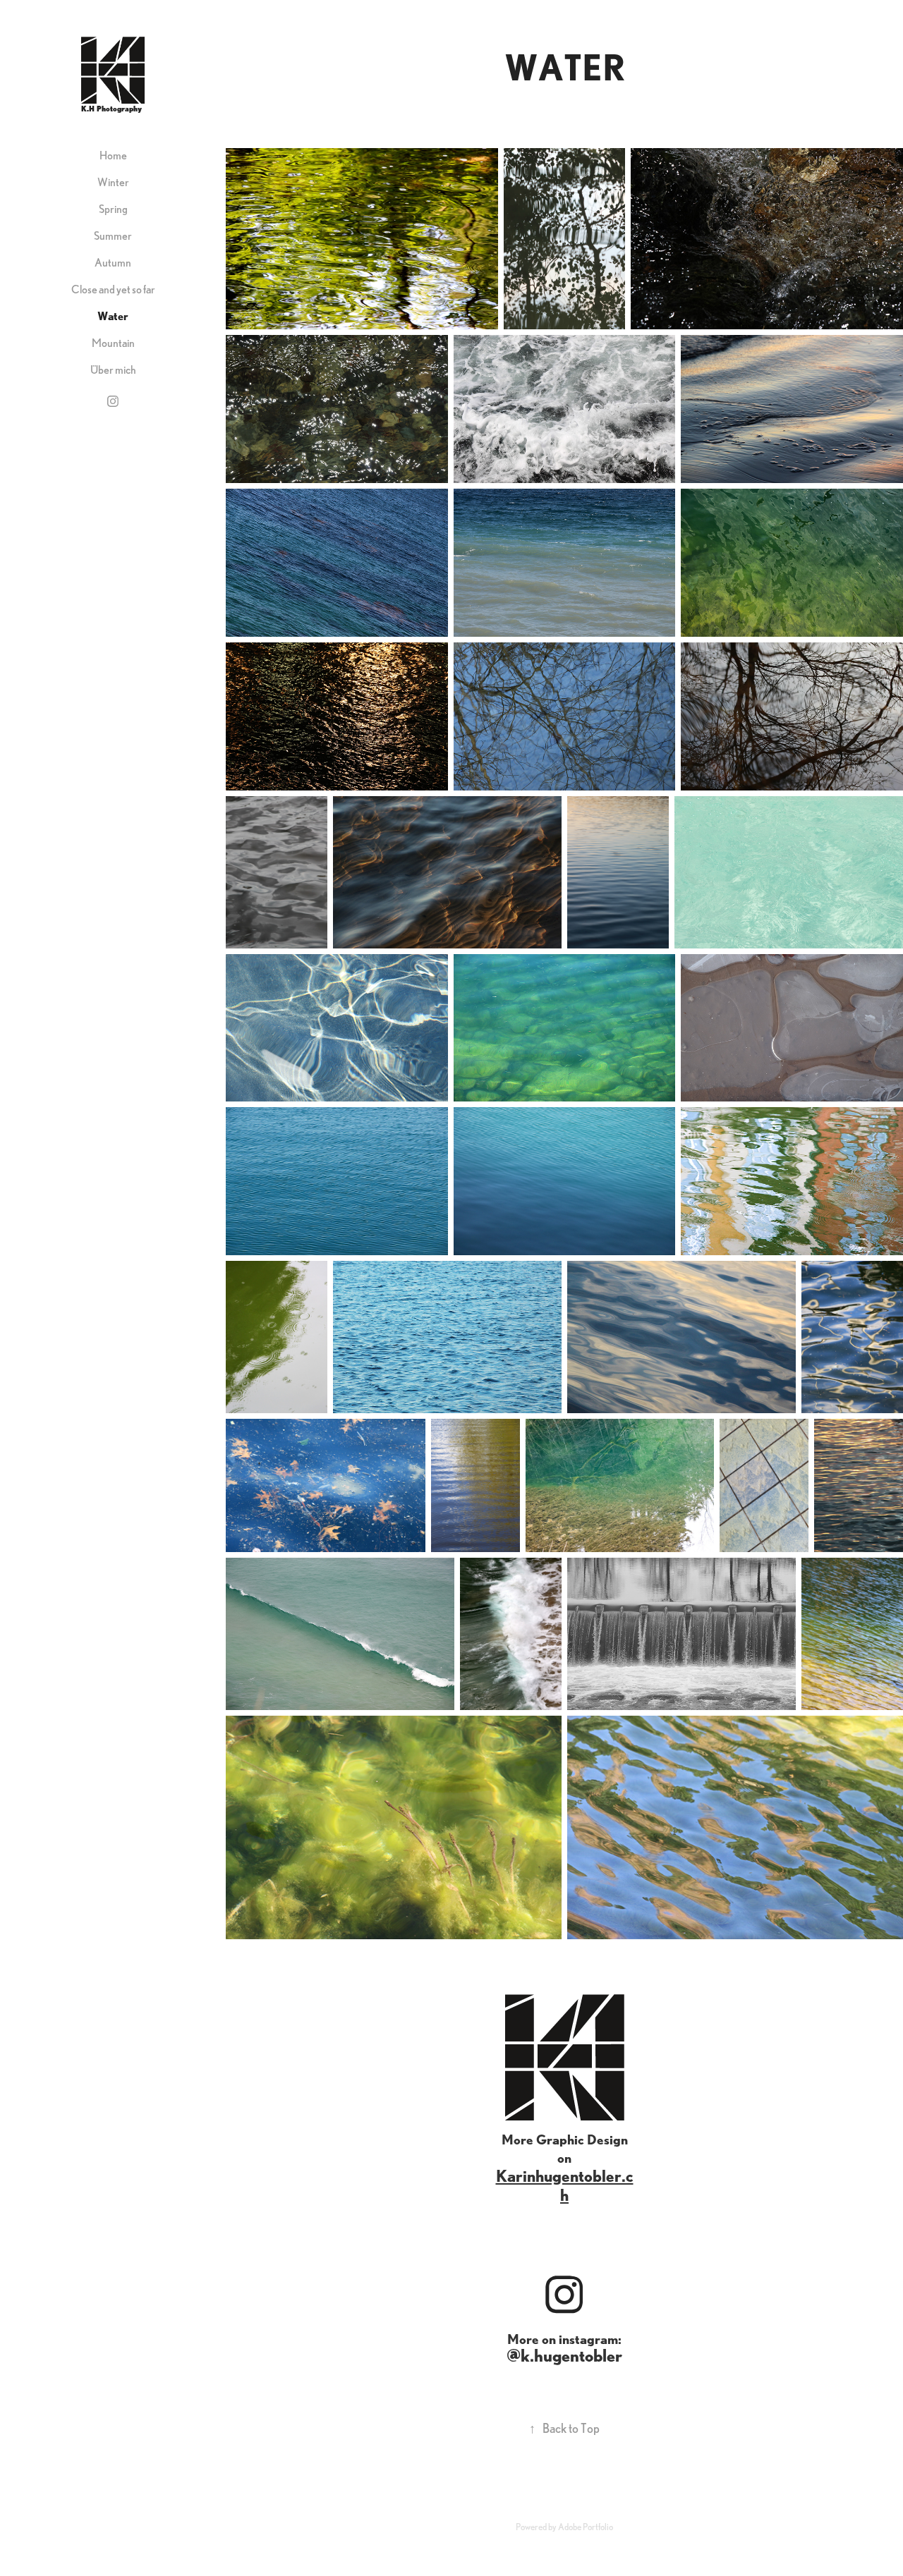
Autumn (113, 262)
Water (113, 316)
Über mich (113, 370)
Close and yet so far (113, 289)
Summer (113, 236)
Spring (113, 209)
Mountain (113, 343)
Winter (113, 182)
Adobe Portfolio (586, 2527)
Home (113, 155)
